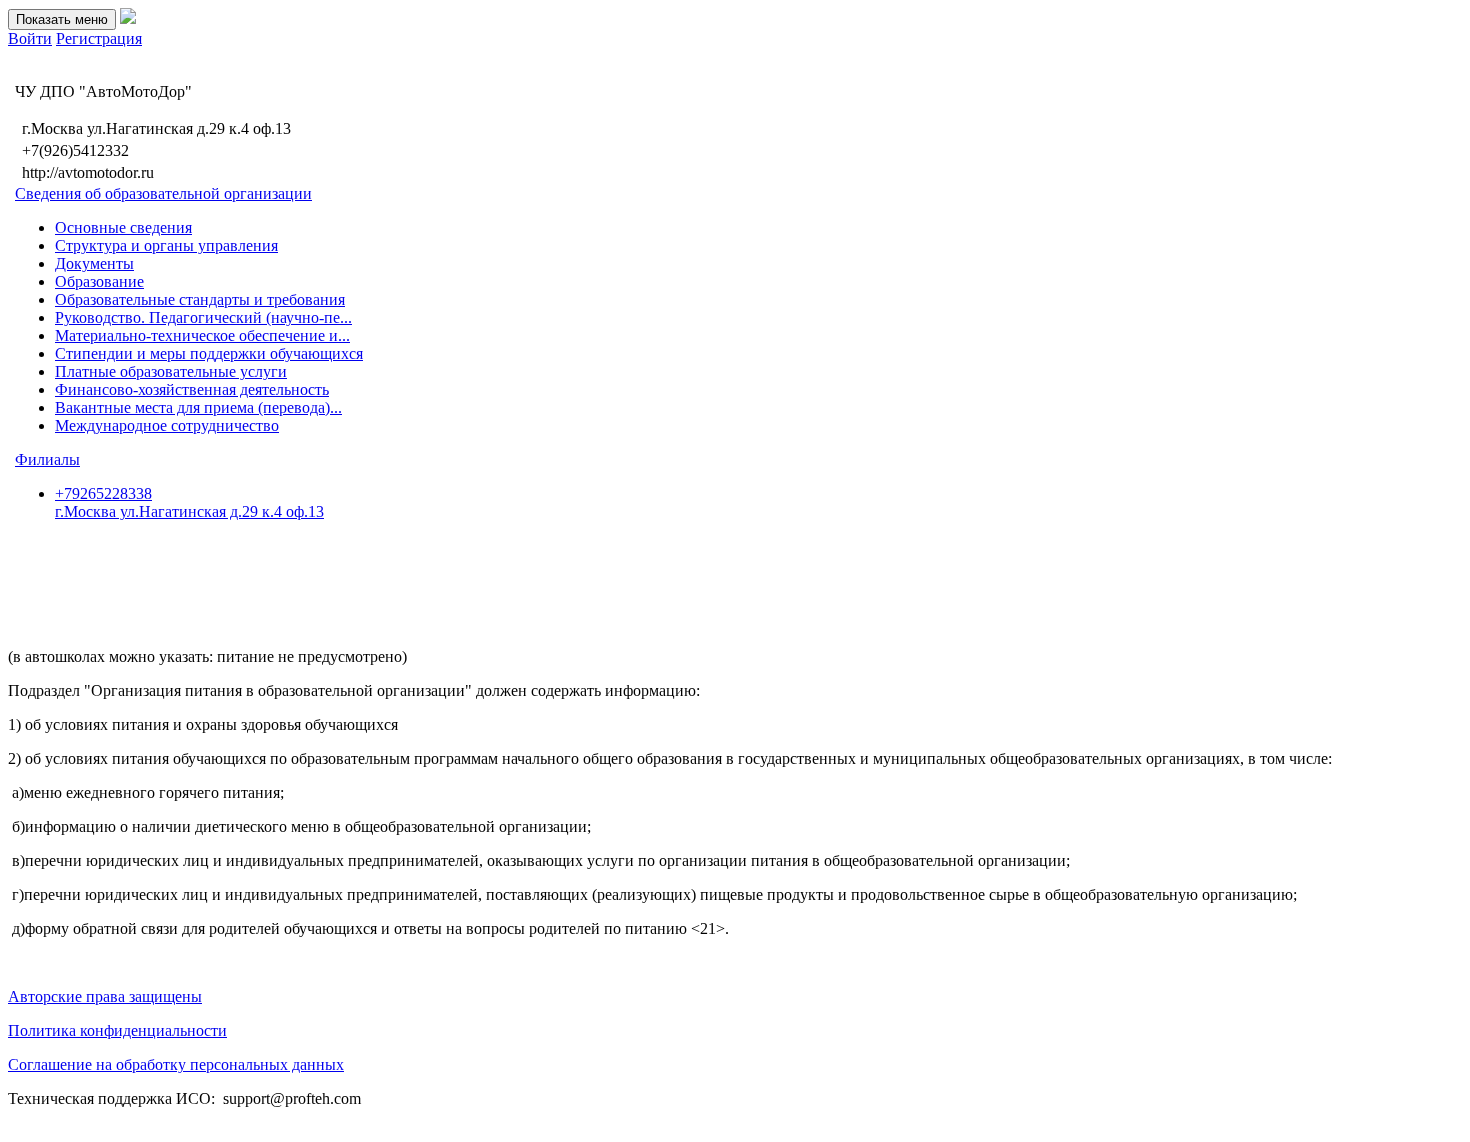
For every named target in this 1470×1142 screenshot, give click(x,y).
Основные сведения (123, 227)
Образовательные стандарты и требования (200, 299)
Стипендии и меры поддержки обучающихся (209, 353)
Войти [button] (30, 38)
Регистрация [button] (99, 38)
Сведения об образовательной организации (163, 193)
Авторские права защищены (105, 996)
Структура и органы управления (166, 245)
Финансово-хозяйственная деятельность (192, 389)
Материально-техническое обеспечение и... (202, 335)
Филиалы (47, 459)
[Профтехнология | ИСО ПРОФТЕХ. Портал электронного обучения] (128, 18)
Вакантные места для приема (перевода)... (198, 407)
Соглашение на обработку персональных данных (176, 1064)
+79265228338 (189, 502)
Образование (99, 281)
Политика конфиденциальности (117, 1030)
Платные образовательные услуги (171, 371)
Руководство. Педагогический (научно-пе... (203, 317)
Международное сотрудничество (167, 425)
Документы (94, 263)
